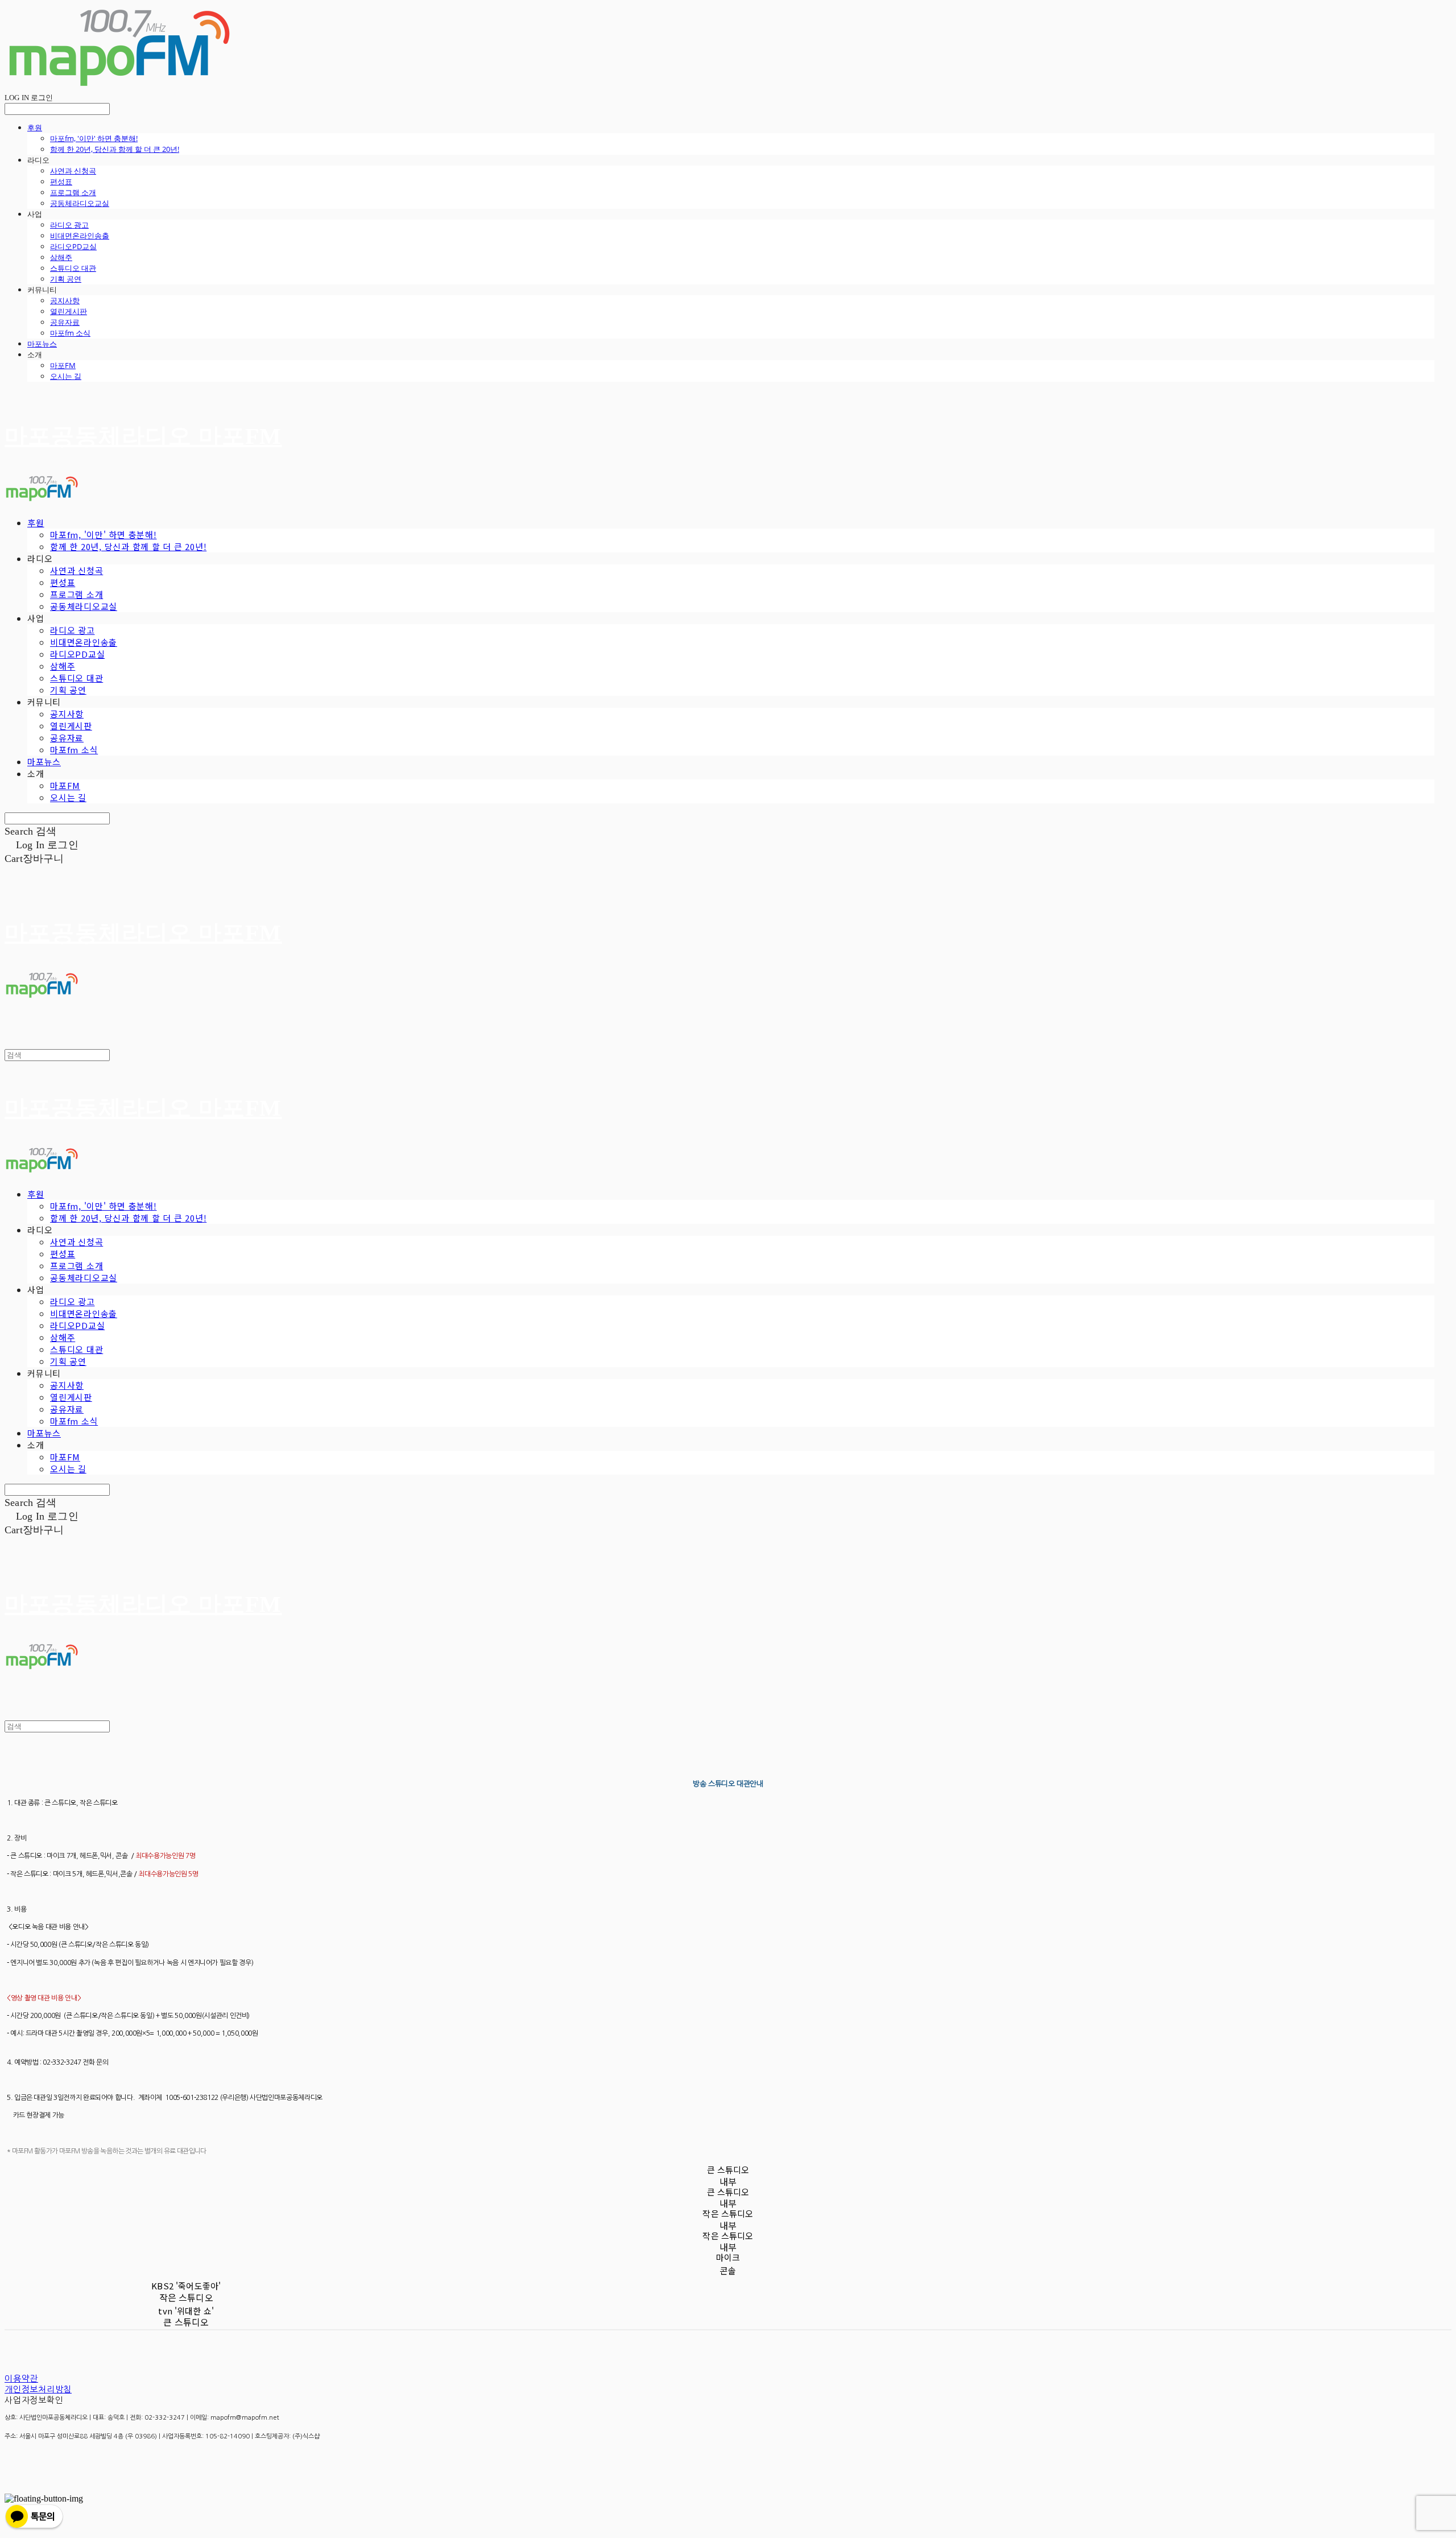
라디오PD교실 (73, 246)
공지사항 (65, 300)
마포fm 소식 (70, 333)
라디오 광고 (69, 225)
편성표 (61, 181)
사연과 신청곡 (73, 171)
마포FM (63, 365)
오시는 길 (66, 376)
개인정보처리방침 (38, 2389)
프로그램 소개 (73, 192)
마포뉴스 (42, 344)
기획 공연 (66, 279)
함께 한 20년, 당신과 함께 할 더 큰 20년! (115, 149)
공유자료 (65, 322)
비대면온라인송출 (80, 236)
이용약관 (21, 2378)
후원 (35, 127)
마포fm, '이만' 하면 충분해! (94, 138)
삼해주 (61, 257)
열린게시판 (69, 311)
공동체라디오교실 (80, 203)
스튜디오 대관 (73, 268)
